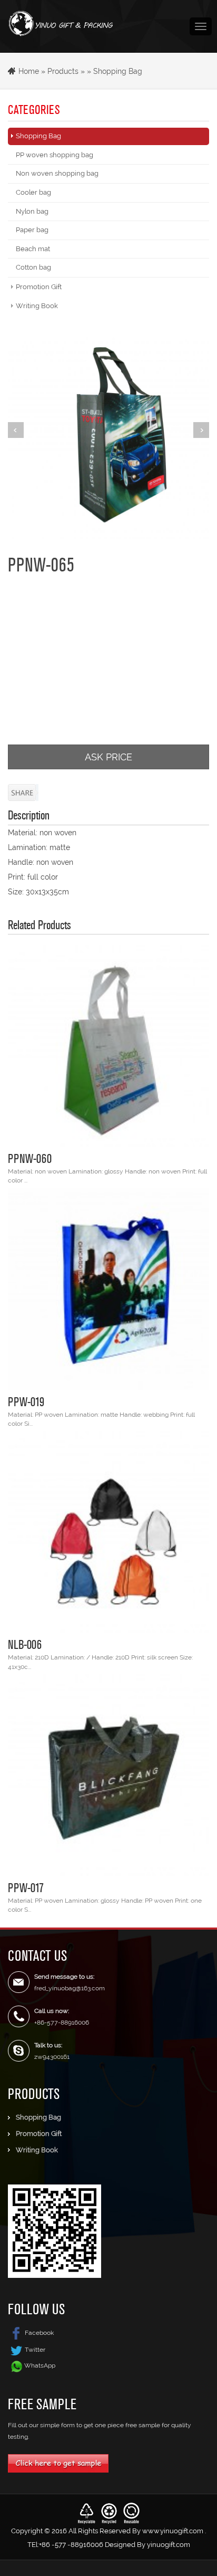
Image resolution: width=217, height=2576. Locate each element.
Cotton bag (33, 267)
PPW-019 (26, 1401)
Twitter (35, 2350)
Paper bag (32, 230)
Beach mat (33, 249)
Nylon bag (32, 211)
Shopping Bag (118, 71)
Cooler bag (33, 192)
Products (63, 71)
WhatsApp (40, 2365)
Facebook (39, 2333)
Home (29, 71)
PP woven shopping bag (55, 155)
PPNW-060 (30, 1158)
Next (201, 430)
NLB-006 (25, 1644)
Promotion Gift (39, 287)
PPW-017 (26, 1887)
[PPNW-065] (108, 438)
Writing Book (37, 306)
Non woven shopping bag (57, 173)
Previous (16, 430)
